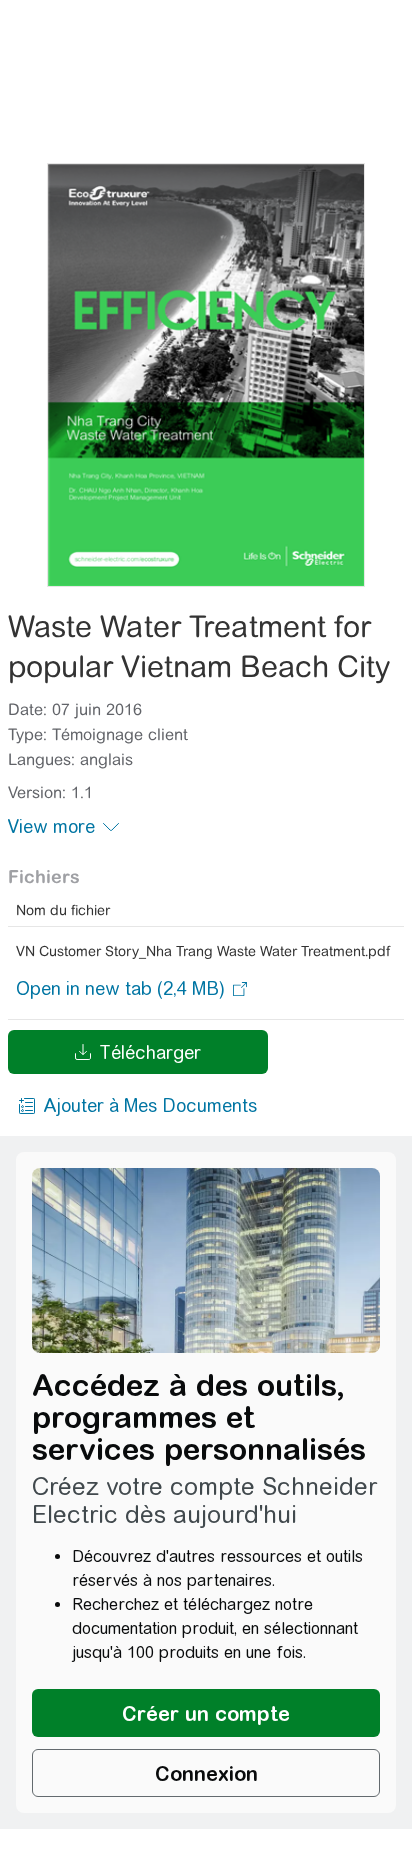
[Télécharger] (206, 375)
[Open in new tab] (120, 989)
